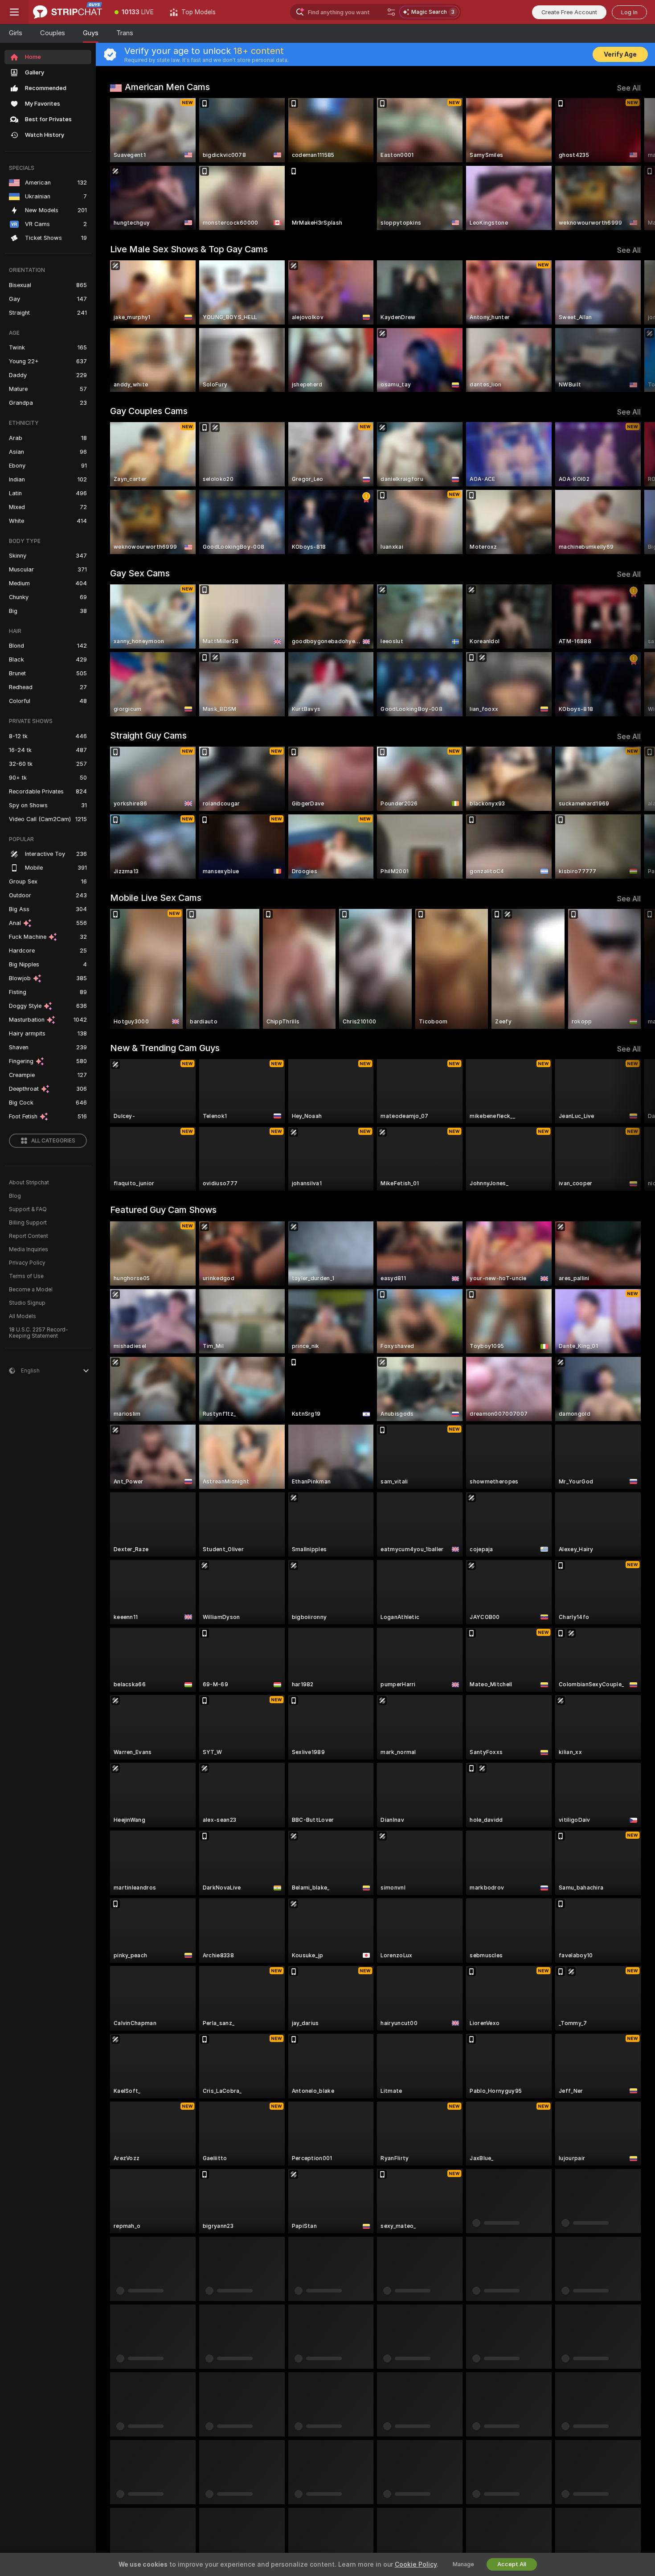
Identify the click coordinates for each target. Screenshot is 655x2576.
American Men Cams (167, 87)
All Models (23, 1316)
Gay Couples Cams (149, 411)
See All (629, 88)
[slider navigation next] (633, 164)
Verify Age (620, 54)
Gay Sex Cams (140, 573)
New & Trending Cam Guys (165, 1048)
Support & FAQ (28, 1209)
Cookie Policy (416, 2564)
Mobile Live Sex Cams (156, 898)
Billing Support (28, 1223)
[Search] (391, 12)
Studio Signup (27, 1303)
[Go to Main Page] (68, 12)
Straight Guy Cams (148, 735)
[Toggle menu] (14, 12)
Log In (629, 12)
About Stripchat (29, 1183)
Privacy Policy (27, 1263)
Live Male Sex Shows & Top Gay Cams (189, 249)
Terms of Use (26, 1276)
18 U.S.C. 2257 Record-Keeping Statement (39, 1333)
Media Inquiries (29, 1249)
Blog (15, 1196)
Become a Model (31, 1290)
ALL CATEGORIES (53, 1141)
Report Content (29, 1236)
